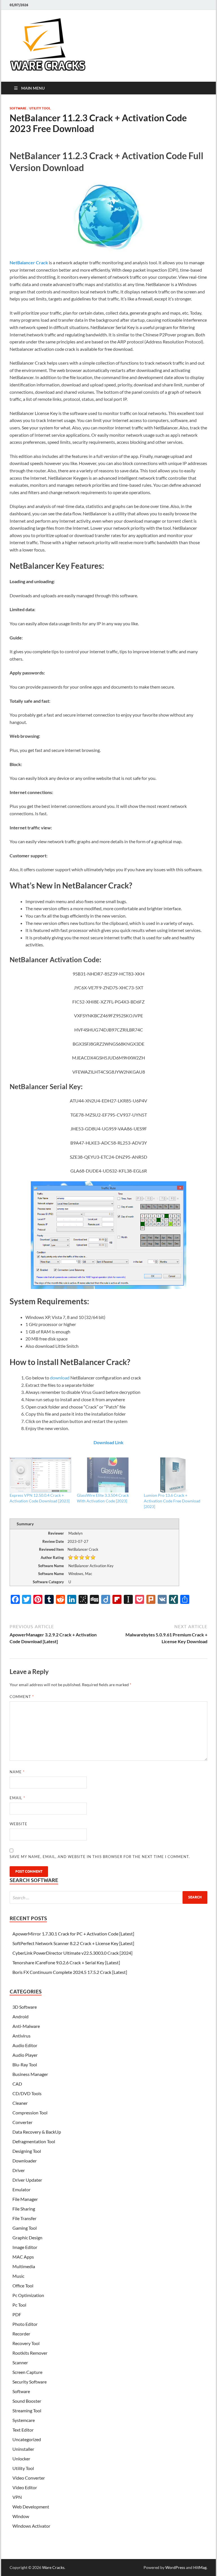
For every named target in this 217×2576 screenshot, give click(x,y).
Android (20, 2016)
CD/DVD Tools (27, 2093)
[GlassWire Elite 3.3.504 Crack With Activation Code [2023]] (108, 1475)
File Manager (25, 2199)
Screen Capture (27, 2372)
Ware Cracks (53, 2567)
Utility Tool (40, 108)
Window (21, 2516)
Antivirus (21, 2036)
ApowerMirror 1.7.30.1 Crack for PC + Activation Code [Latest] (73, 1934)
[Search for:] (108, 1897)
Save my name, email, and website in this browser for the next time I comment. (100, 1857)
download (60, 1378)
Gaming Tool (25, 2228)
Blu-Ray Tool (25, 2065)
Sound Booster (27, 2401)
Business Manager (30, 2074)
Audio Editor (25, 2045)
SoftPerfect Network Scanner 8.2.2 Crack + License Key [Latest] (73, 1943)
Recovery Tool (26, 2343)
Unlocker (21, 2459)
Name (17, 1772)
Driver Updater (27, 2180)
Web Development (31, 2507)
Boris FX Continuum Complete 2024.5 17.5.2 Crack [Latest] (70, 1972)
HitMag (200, 2567)
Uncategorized (27, 2439)
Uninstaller (23, 2449)
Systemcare (24, 2420)
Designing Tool (27, 2151)
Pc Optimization (28, 2295)
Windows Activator (31, 2526)
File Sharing (24, 2209)
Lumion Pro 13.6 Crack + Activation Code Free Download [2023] (172, 1501)
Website (19, 1824)
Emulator (21, 2189)
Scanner (20, 2362)
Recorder (21, 2334)
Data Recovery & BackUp (37, 2132)
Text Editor (23, 2430)
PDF (17, 2314)
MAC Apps (23, 2257)
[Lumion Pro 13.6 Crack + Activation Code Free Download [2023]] (175, 1475)
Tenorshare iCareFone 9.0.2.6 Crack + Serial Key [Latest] (66, 1962)
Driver (19, 2170)
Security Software (30, 2382)
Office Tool (23, 2286)
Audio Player (25, 2055)
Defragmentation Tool (34, 2141)
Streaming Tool (27, 2410)
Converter (22, 2122)
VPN (17, 2497)
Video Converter (29, 2478)
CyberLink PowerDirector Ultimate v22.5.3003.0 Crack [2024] (72, 1953)
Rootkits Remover (30, 2353)
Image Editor (25, 2247)
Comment (22, 1697)
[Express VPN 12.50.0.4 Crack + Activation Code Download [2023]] (40, 1475)
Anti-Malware (26, 2026)
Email (17, 1798)
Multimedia (24, 2266)
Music (18, 2276)
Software (18, 108)
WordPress (175, 2567)
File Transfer (24, 2218)
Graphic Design (27, 2237)
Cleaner (20, 2103)
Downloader (25, 2161)
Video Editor (25, 2487)
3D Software (25, 2007)
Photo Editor (25, 2324)
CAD (17, 2084)
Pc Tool (19, 2305)
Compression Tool (30, 2113)
